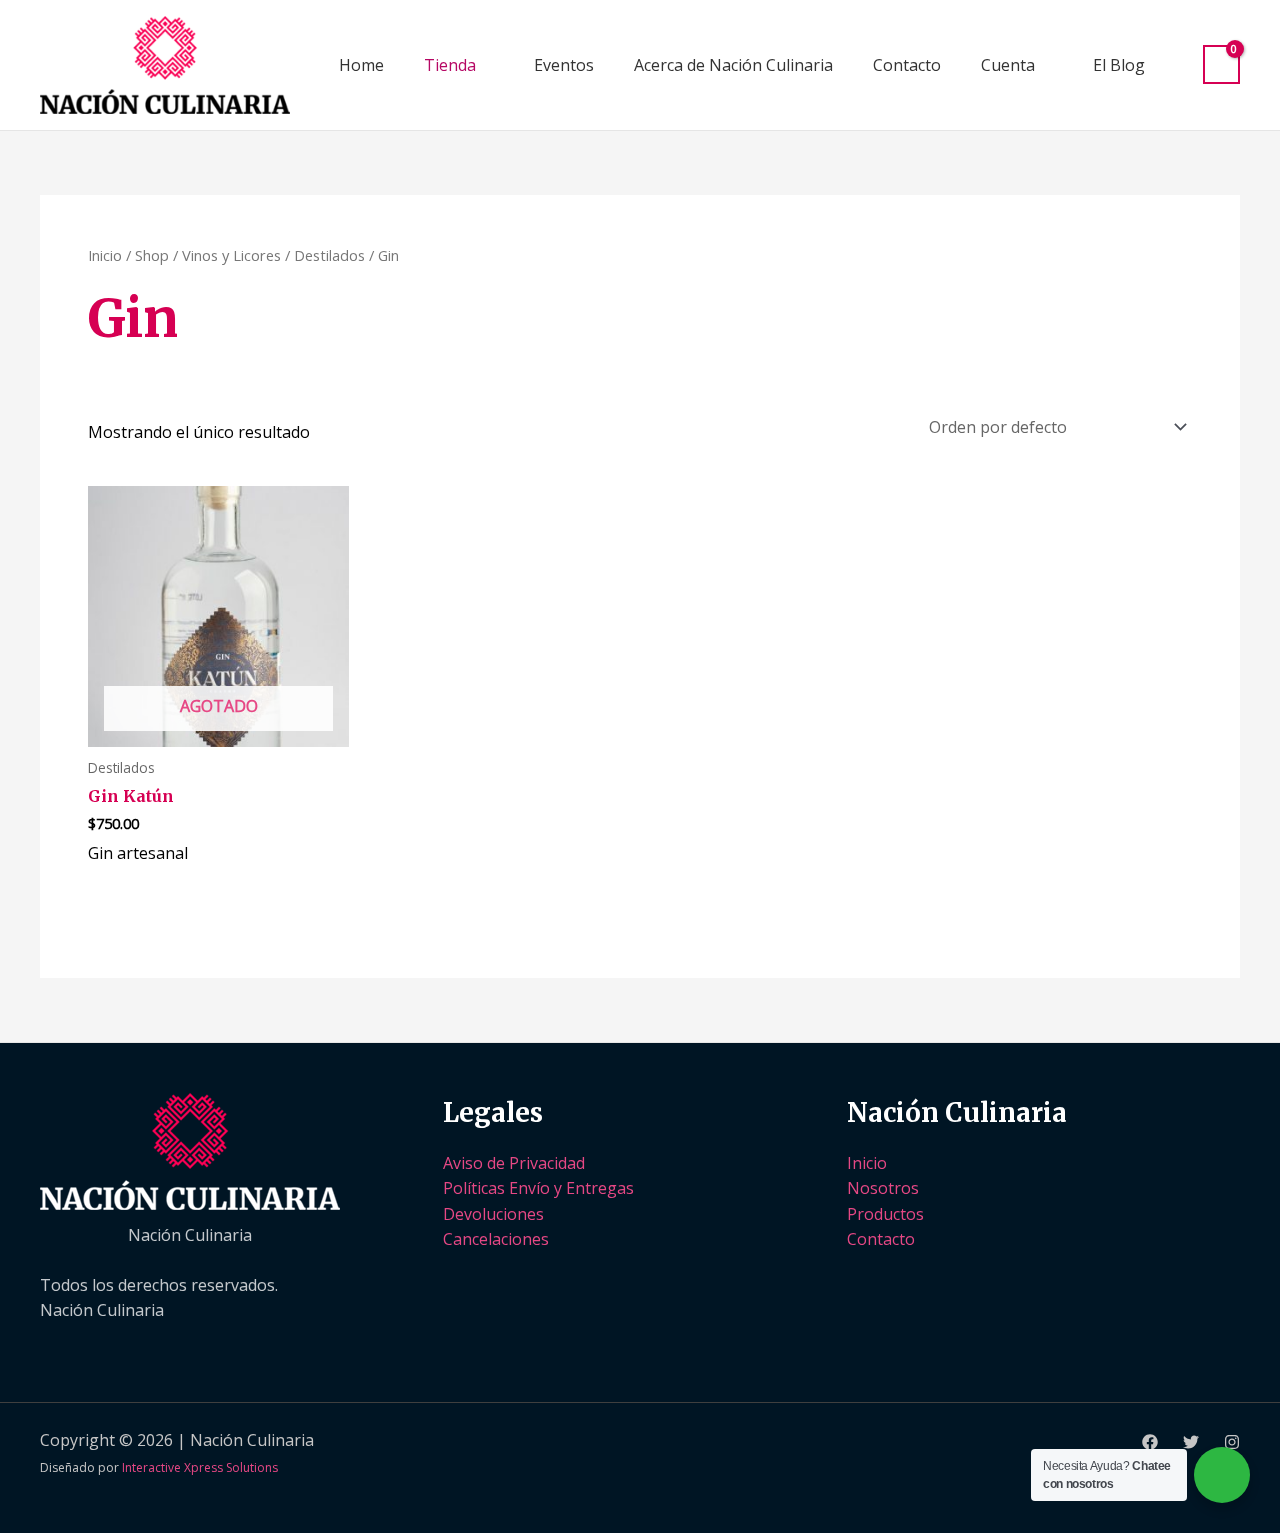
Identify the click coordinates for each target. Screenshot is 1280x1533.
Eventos (564, 65)
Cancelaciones (496, 1239)
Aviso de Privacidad (514, 1163)
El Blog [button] (1119, 65)
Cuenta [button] (1008, 65)
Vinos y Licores (231, 255)
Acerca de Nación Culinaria (733, 65)
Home (361, 65)
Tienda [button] (450, 65)
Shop (152, 255)
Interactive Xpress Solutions (200, 1467)
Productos (885, 1214)
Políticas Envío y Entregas (538, 1188)
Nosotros (883, 1188)
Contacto (907, 65)
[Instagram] (1232, 1442)
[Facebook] (1150, 1442)
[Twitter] (1191, 1442)
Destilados (329, 255)
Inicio (105, 255)
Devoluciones (493, 1214)
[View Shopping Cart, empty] (1221, 64)
